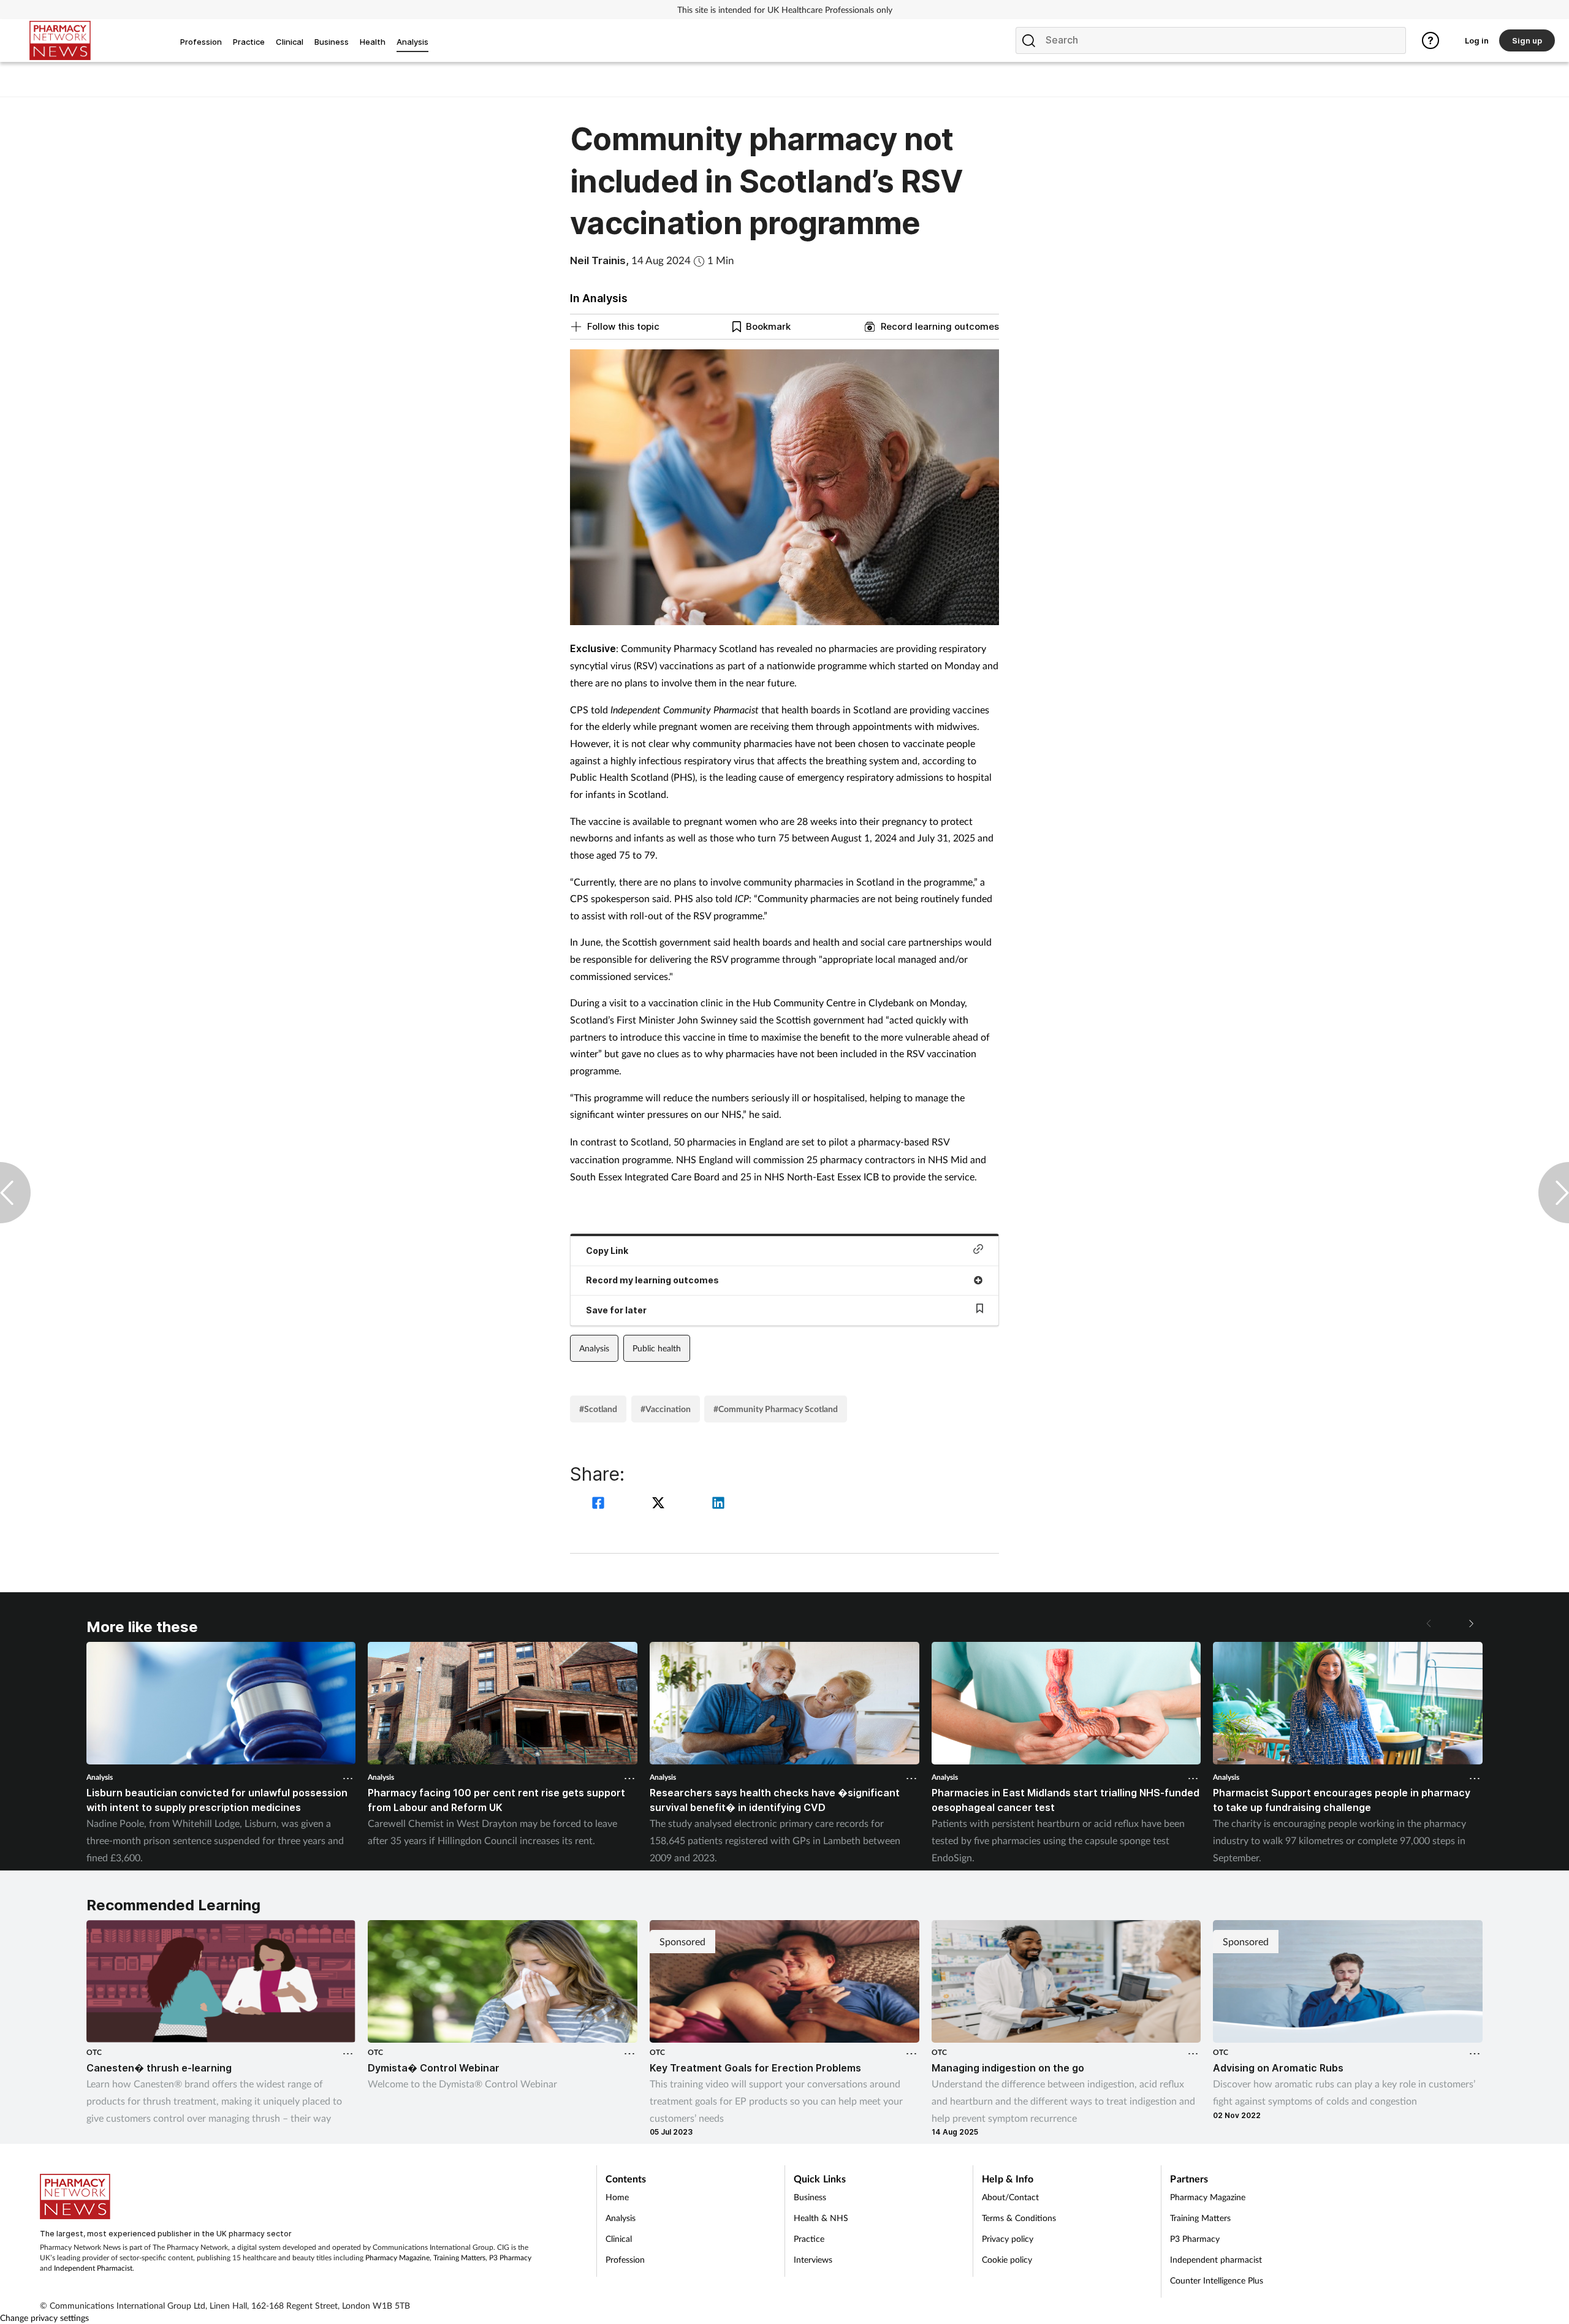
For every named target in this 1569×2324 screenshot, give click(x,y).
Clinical (619, 2239)
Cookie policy (1007, 2259)
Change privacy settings (44, 2318)
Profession (625, 2259)
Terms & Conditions (1019, 2218)
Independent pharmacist (1216, 2259)
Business (810, 2197)
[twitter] (660, 1504)
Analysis (594, 1348)
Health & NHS (821, 2218)
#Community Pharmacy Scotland (776, 1409)
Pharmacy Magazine (397, 2258)
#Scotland (598, 1409)
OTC (94, 2052)
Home (617, 2197)
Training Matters (459, 2258)
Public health (657, 1348)
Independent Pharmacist (93, 2268)
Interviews (813, 2259)
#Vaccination (666, 1409)
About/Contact (1010, 2197)
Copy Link (607, 1251)
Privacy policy (1008, 2239)
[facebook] (600, 1504)
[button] (1470, 1623)
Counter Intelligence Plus (1217, 2280)
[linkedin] (718, 1504)
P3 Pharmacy (510, 2258)
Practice (809, 2239)
